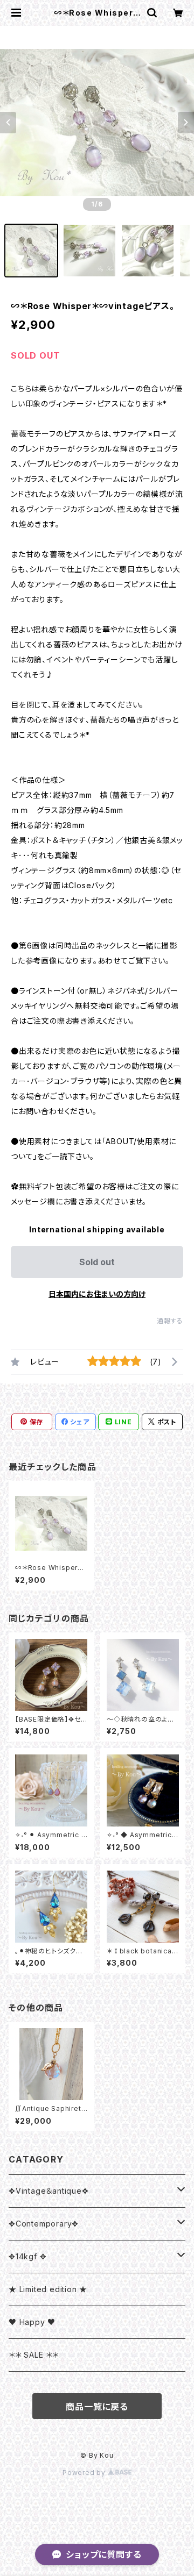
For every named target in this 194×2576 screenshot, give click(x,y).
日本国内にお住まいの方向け (97, 1294)
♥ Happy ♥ (32, 2322)
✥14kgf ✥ (27, 2256)
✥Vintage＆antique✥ (49, 2191)
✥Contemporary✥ (44, 2224)
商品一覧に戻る (97, 2407)
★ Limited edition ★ (48, 2289)
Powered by (85, 2472)
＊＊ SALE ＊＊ (34, 2355)
